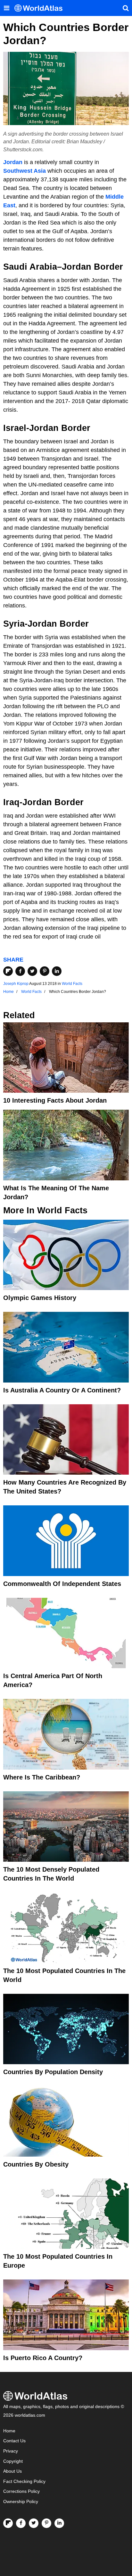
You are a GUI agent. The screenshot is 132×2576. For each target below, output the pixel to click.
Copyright (13, 2461)
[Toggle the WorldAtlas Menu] (6, 8)
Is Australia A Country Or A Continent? (62, 1390)
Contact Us (14, 2441)
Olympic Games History (40, 1298)
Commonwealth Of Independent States (62, 1584)
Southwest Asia (25, 171)
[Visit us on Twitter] (34, 2523)
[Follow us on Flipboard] (8, 2523)
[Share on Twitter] (32, 971)
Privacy (11, 2451)
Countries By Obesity (36, 2164)
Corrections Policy (21, 2491)
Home (9, 2431)
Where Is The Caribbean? (42, 1777)
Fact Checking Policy (24, 2481)
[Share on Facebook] (20, 971)
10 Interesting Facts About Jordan (55, 1100)
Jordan (13, 162)
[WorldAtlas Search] (126, 8)
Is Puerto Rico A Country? (43, 2358)
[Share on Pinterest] (45, 971)
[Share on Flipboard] (8, 971)
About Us (12, 2471)
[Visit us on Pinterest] (46, 2523)
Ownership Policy (21, 2502)
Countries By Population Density (53, 2072)
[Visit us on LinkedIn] (59, 2523)
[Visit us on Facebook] (21, 2523)
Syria (14, 624)
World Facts (72, 984)
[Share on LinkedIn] (57, 971)
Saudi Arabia (30, 267)
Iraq (11, 802)
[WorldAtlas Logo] (41, 8)
